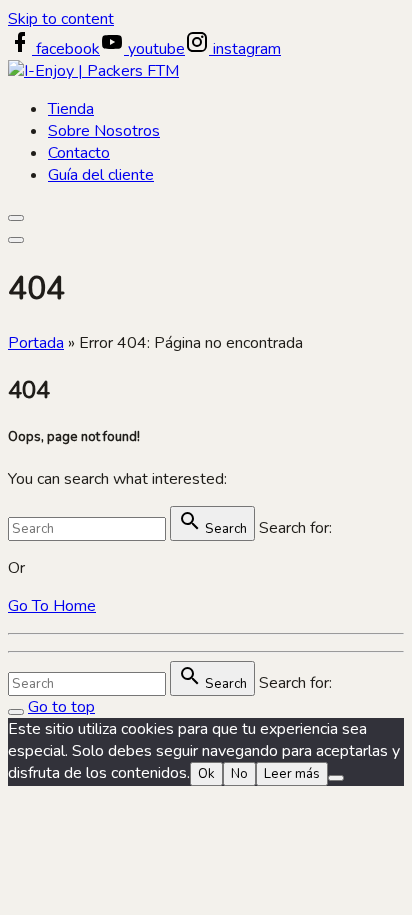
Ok (206, 774)
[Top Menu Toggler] (16, 240)
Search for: (295, 528)
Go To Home (52, 606)
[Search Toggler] (16, 712)
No (239, 774)
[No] (336, 778)
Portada (36, 343)
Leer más (292, 774)
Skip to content (61, 19)
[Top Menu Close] (16, 218)
